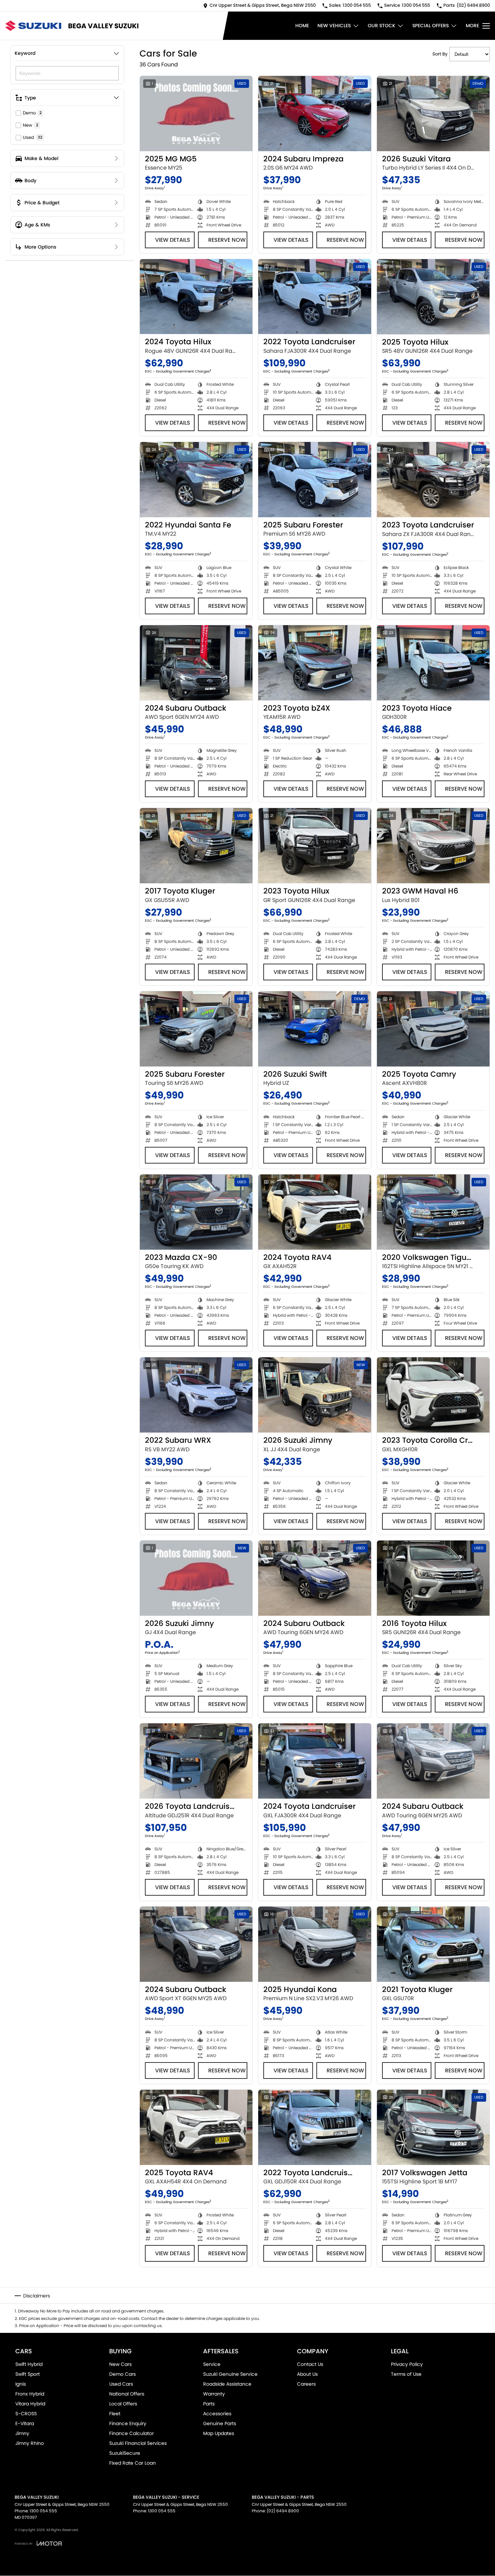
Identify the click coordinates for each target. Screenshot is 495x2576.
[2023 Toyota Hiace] (433, 663)
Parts (209, 2404)
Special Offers (431, 26)
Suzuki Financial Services (138, 2443)
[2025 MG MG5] (196, 114)
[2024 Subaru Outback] (196, 663)
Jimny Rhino (30, 2443)
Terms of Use (406, 2374)
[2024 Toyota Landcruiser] (315, 1761)
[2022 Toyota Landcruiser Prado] (315, 2127)
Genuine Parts (220, 2423)
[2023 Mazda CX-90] (196, 1212)
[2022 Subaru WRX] (196, 1395)
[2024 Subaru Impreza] (315, 114)
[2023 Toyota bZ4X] (315, 663)
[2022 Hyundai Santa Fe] (196, 480)
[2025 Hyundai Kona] (315, 1944)
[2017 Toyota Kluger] (196, 846)
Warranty (214, 2394)
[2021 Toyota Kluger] (433, 1944)
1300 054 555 (43, 2511)
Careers (306, 2384)
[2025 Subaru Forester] (315, 480)
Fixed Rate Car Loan (133, 2463)
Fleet (115, 2414)
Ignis (21, 2384)
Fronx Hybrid (30, 2394)
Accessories (217, 2414)
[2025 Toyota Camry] (433, 1029)
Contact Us (310, 2364)
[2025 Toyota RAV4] (196, 2127)
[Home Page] (33, 26)
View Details (173, 240)
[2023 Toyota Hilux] (315, 846)
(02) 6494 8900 (283, 2511)
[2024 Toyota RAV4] (315, 1212)
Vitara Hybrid (30, 2404)
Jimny (22, 2433)
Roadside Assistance (227, 2384)
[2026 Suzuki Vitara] (433, 114)
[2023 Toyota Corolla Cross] (433, 1395)
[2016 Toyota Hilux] (433, 1578)
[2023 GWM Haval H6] (433, 846)
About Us (307, 2374)
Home (302, 26)
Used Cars (121, 2384)
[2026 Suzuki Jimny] (315, 1395)
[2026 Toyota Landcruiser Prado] (196, 1761)
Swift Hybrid (29, 2364)
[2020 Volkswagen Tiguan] (433, 1212)
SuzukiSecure (125, 2453)
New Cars (120, 2364)
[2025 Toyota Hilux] (433, 297)
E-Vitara (25, 2423)
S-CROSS (26, 2414)
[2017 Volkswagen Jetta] (433, 2127)
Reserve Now (227, 240)
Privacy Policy (407, 2364)
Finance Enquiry (128, 2423)
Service (212, 2364)
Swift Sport (28, 2374)
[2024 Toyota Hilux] (196, 297)
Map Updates (219, 2433)
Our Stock (382, 26)
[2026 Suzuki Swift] (315, 1029)
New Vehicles (334, 26)
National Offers (127, 2394)
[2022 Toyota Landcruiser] (315, 297)
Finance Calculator (131, 2433)
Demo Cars (122, 2374)
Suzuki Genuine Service (230, 2374)
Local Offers (123, 2404)
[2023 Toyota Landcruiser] (433, 480)
